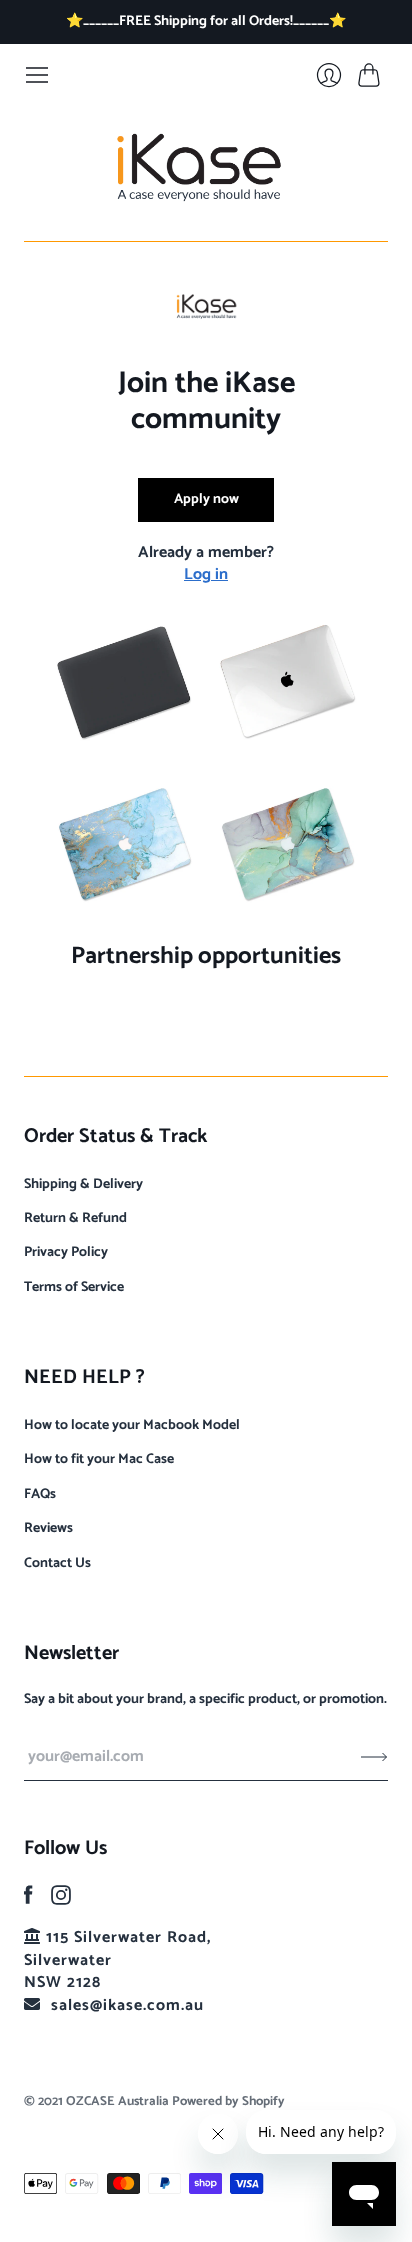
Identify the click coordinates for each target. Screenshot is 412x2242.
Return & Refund (75, 1218)
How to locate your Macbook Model (132, 1425)
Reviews (48, 1528)
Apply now (206, 499)
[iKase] (206, 165)
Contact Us (57, 1563)
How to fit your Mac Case (99, 1459)
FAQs (40, 1494)
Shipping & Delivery (83, 1184)
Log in (206, 574)
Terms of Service (74, 1287)
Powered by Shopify (228, 2101)
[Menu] (37, 75)
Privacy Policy (66, 1252)
